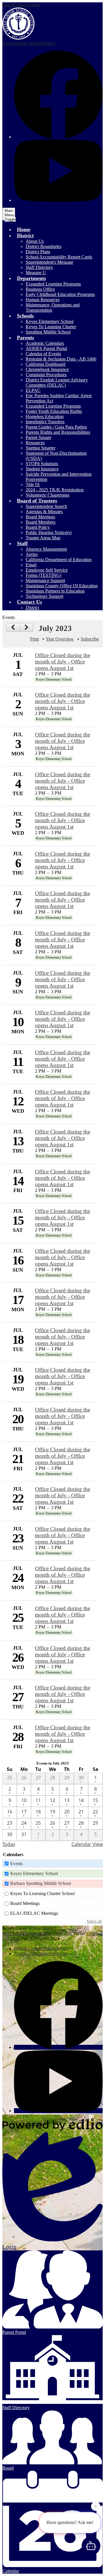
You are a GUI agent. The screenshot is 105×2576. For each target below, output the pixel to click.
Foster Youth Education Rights (54, 411)
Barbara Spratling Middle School (41, 1883)
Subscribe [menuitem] (90, 639)
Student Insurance (42, 469)
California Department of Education (59, 560)
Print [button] (34, 639)
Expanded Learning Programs (53, 284)
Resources (35, 443)
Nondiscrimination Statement (41, 1954)
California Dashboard (45, 364)
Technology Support (44, 596)
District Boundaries (43, 246)
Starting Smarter (41, 448)
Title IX (33, 485)
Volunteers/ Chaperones (48, 495)
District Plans (38, 252)
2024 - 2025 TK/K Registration (55, 490)
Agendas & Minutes (44, 512)
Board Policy (38, 527)
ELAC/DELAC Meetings (34, 1913)
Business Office (40, 289)
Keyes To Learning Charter (51, 327)
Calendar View (87, 1844)
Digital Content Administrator (41, 1948)
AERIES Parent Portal (46, 348)
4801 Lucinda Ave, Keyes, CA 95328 (37, 1933)
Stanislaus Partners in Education (55, 591)
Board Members (41, 522)
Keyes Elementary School (50, 321)
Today (9, 1844)
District (32, 608)
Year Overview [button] (60, 639)
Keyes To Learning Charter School (42, 1893)
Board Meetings (40, 517)
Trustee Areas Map (43, 538)
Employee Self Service (47, 570)
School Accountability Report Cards (59, 257)
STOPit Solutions (42, 464)
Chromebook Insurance (47, 369)
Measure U (36, 273)
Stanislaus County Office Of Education (62, 586)
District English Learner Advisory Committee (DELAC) (57, 382)
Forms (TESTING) (43, 575)
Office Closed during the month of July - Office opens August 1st (63, 662)
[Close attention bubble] (96, 2507)
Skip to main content (21, 5)
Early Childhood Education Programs (60, 294)
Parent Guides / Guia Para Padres (56, 427)
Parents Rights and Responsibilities (58, 432)
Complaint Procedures (46, 375)
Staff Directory (39, 267)
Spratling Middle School (48, 332)
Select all (94, 1921)
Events (16, 1864)
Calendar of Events (43, 354)
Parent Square (38, 437)
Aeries (32, 554)
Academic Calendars (45, 343)
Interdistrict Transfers (45, 422)
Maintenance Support (45, 580)
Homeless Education (45, 416)
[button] (25, 236)
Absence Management (46, 549)
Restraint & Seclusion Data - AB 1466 (61, 359)
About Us (35, 241)
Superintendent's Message (49, 262)
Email (31, 565)
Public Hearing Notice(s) (49, 532)
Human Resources (43, 300)
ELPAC (33, 390)
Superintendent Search (46, 506)
